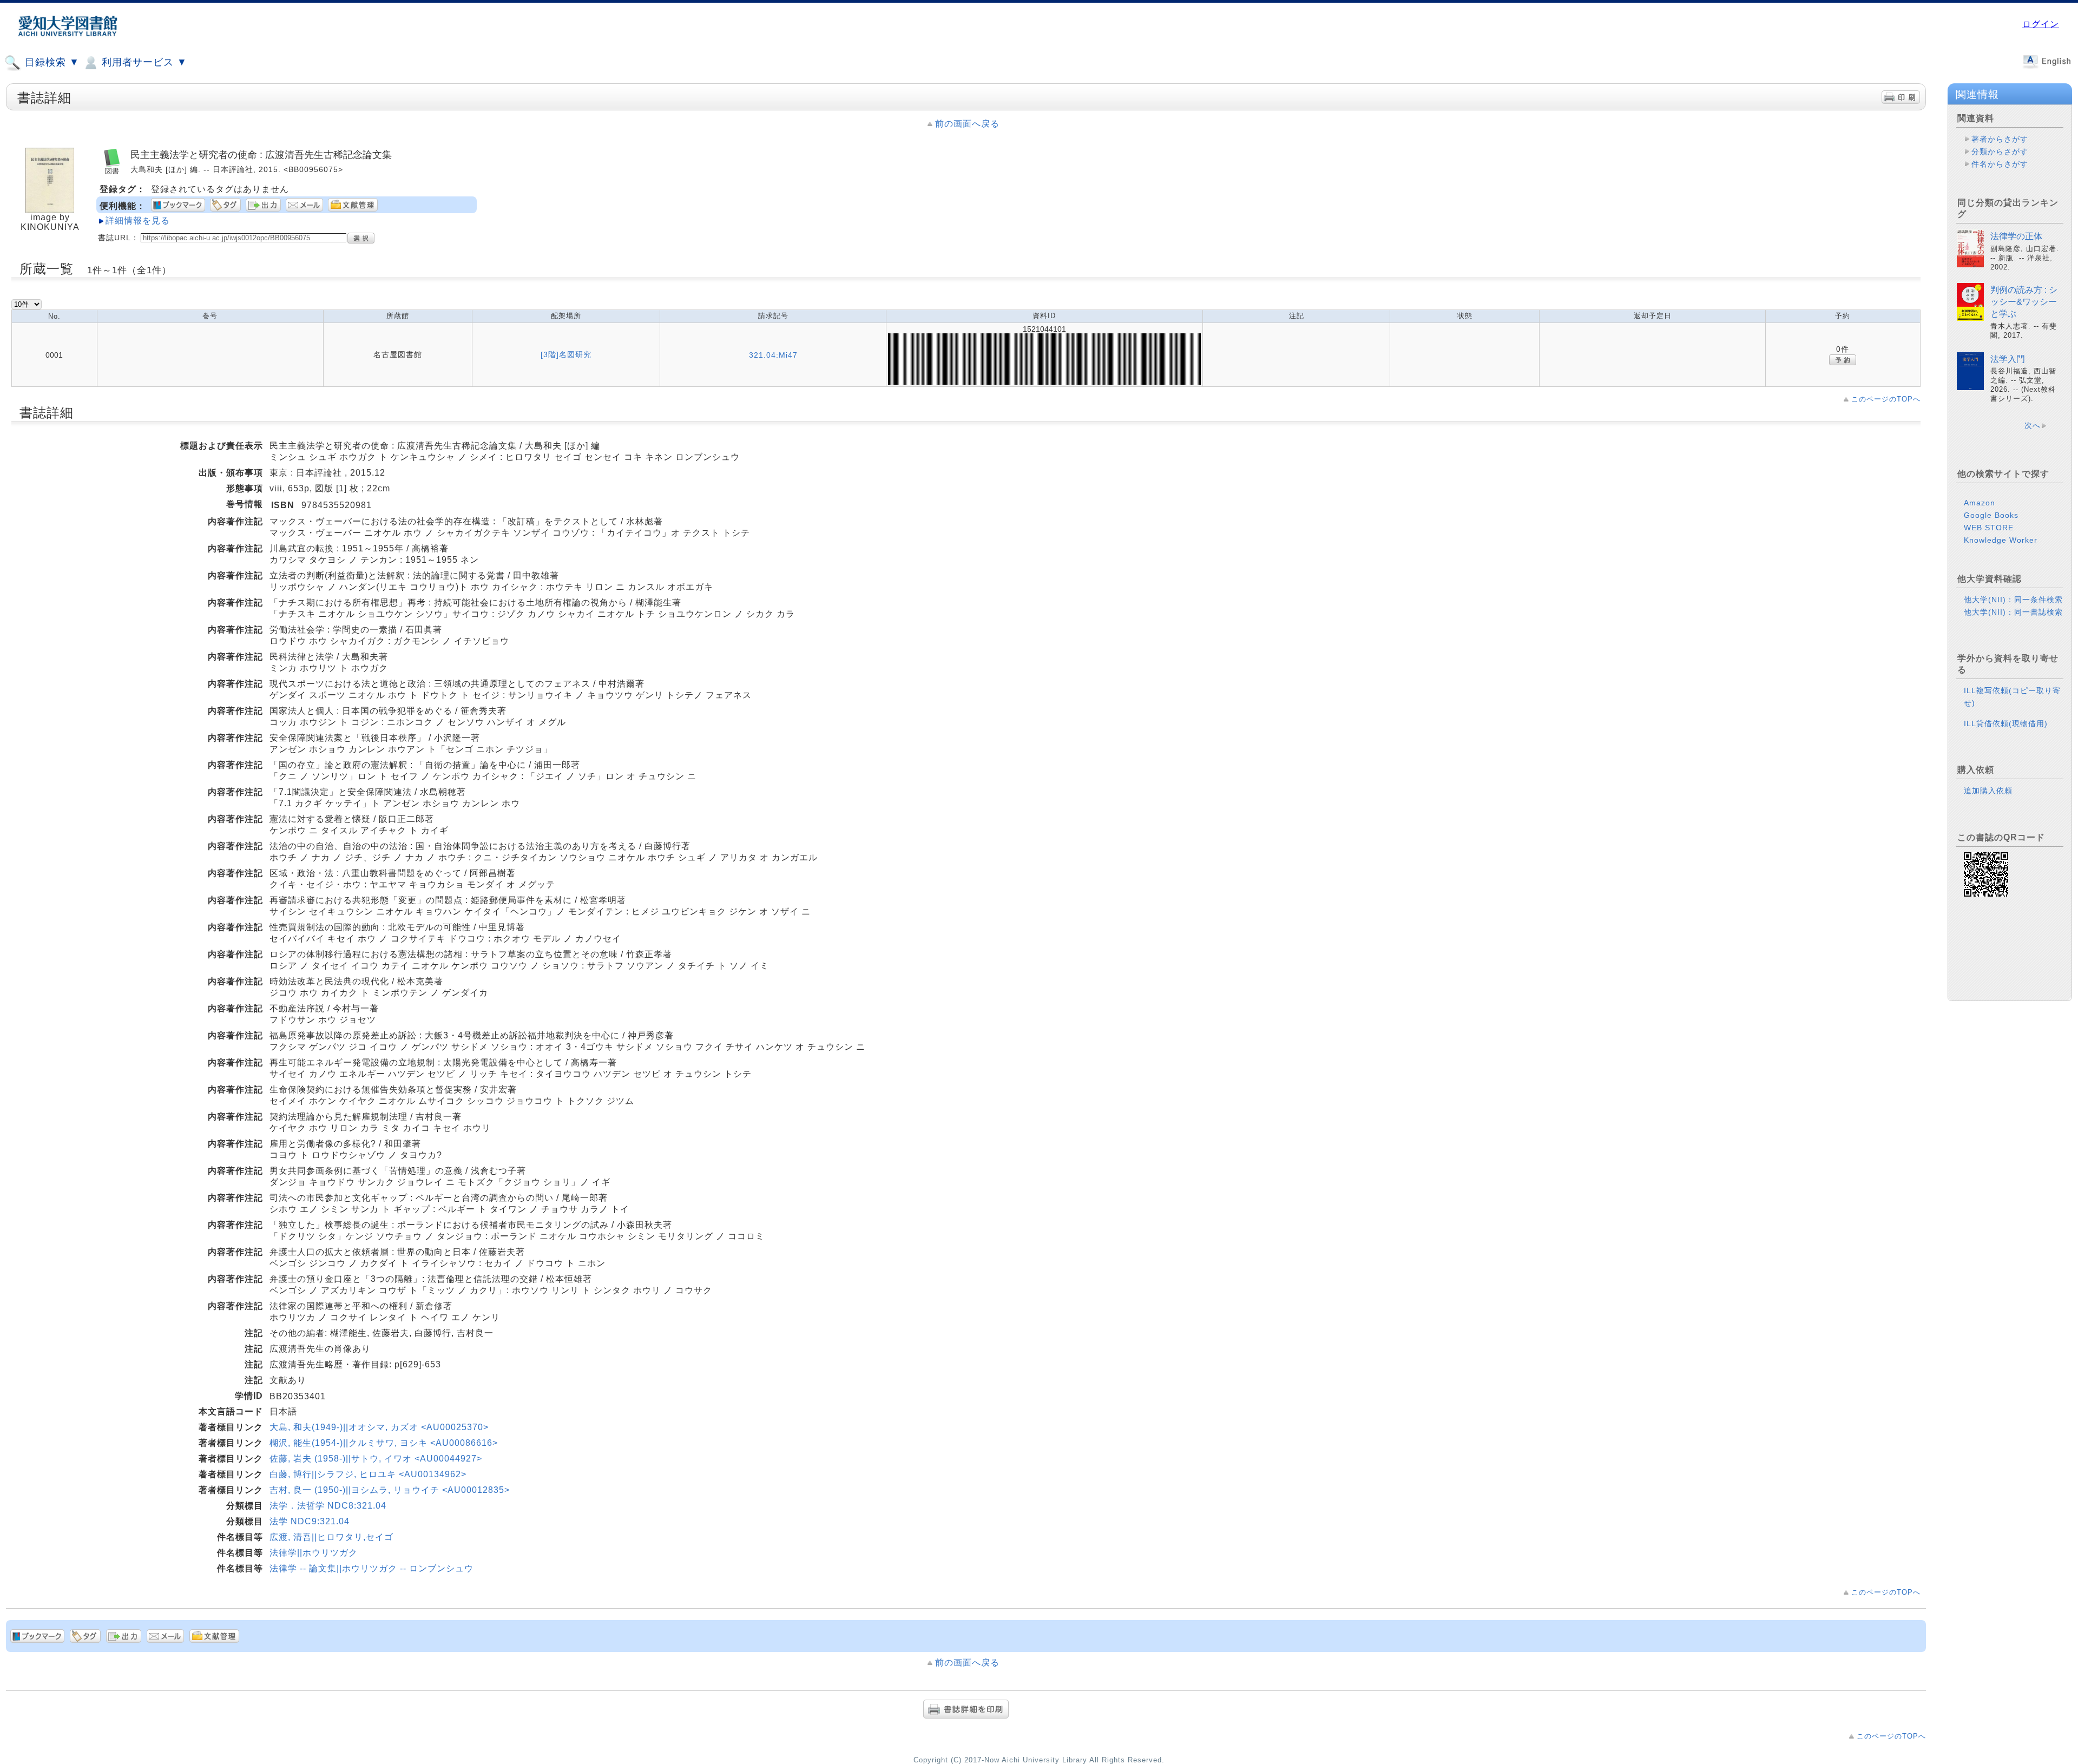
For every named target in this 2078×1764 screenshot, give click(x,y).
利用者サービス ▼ (143, 62)
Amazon (1980, 503)
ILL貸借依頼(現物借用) (2006, 723)
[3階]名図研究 (566, 354)
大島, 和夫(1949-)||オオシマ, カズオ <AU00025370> (379, 1427)
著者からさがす (2000, 139)
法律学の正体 (2016, 236)
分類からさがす (2000, 152)
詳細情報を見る (138, 220)
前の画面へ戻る (967, 124)
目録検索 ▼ (51, 62)
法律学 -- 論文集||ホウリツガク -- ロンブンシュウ (371, 1568)
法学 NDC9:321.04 (310, 1521)
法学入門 (2008, 359)
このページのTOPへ (1886, 399)
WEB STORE (1989, 528)
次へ (2033, 425)
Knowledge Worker (2001, 540)
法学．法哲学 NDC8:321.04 (328, 1506)
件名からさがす (2000, 164)
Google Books (1991, 515)
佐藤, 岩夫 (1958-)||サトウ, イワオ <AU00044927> (376, 1459)
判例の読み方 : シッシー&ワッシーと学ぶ (2024, 302)
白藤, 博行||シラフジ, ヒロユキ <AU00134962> (368, 1474)
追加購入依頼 (1988, 791)
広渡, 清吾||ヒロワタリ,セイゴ (331, 1537)
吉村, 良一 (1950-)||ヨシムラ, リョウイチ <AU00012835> (390, 1490)
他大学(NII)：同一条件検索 (2013, 600)
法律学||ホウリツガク (314, 1553)
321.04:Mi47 (773, 355)
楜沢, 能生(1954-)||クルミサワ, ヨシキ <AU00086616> (384, 1443)
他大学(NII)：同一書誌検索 (2013, 612)
